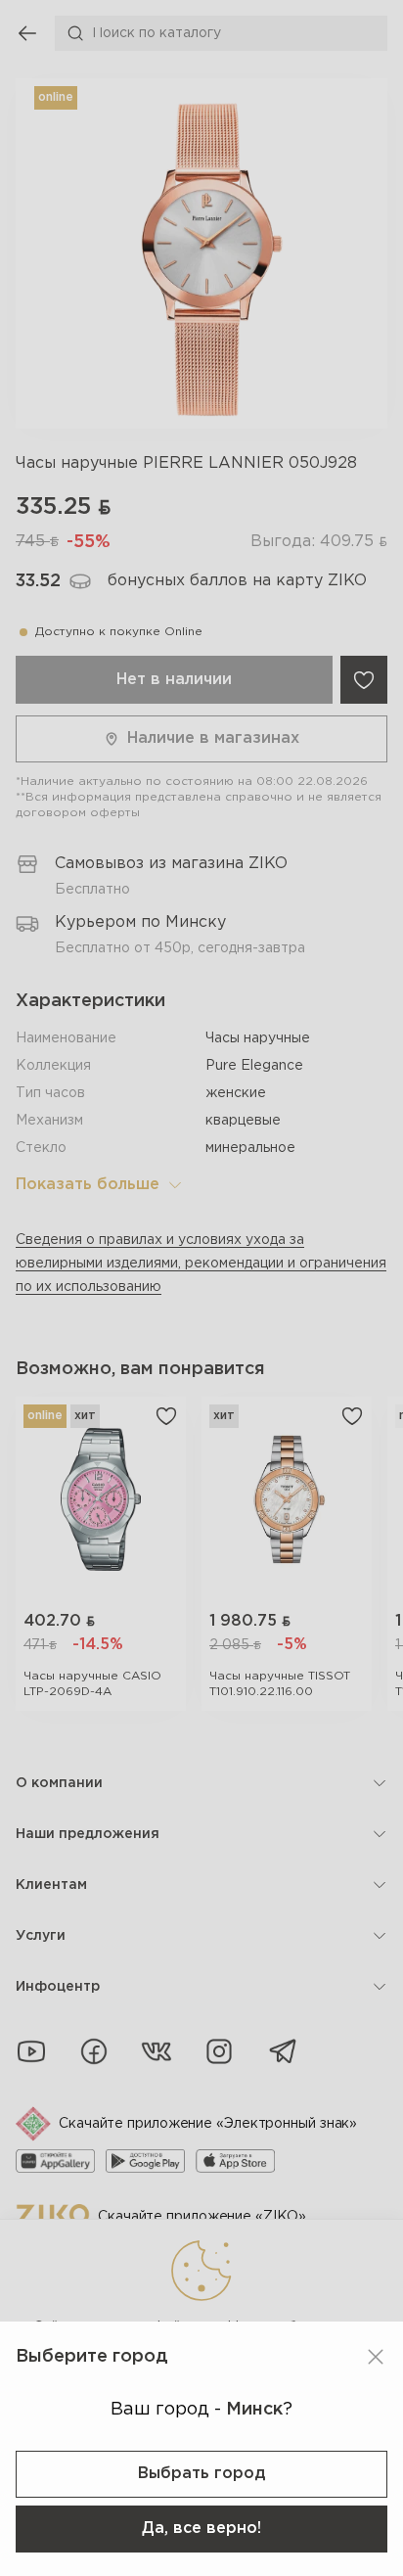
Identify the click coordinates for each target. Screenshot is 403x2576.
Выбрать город (201, 2474)
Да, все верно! (201, 2529)
